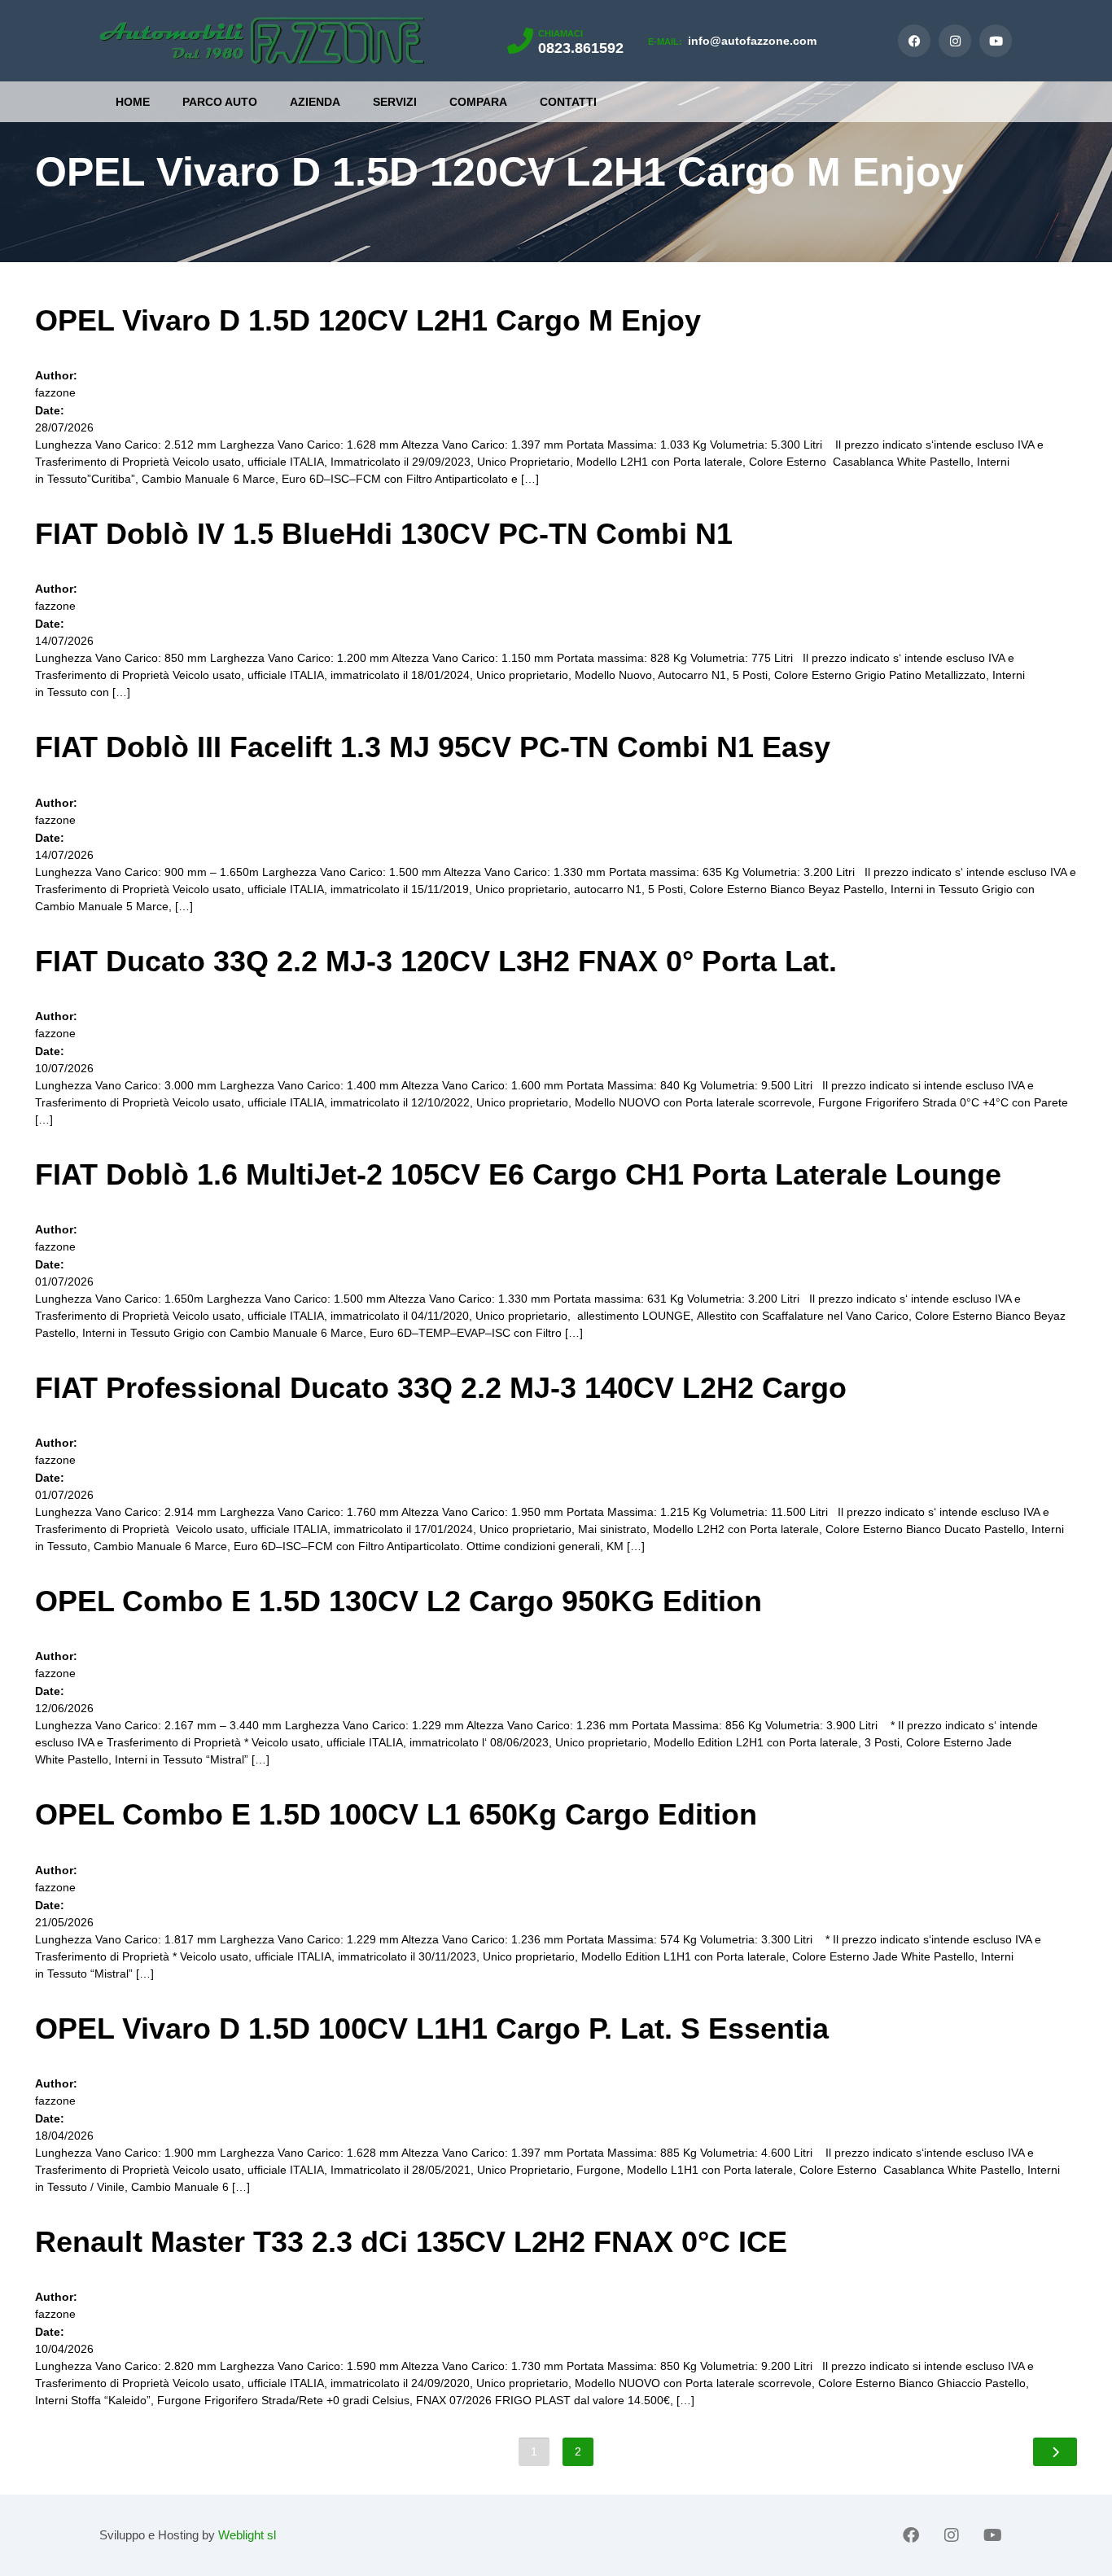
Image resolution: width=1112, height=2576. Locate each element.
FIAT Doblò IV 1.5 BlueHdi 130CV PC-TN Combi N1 (384, 534)
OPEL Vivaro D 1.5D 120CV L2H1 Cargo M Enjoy (368, 320)
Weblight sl (247, 2535)
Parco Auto (220, 102)
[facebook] (914, 41)
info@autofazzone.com (732, 41)
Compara (478, 102)
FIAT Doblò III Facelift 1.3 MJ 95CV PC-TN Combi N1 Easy (433, 747)
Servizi (395, 102)
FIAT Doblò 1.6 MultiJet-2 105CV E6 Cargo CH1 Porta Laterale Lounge (518, 1174)
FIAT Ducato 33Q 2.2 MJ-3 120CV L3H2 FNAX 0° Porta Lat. (436, 961)
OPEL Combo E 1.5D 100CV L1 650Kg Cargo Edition (396, 1814)
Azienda (315, 102)
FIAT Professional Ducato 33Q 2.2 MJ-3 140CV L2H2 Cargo (441, 1388)
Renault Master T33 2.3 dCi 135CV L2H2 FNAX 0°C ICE (411, 2242)
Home (133, 102)
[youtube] (996, 41)
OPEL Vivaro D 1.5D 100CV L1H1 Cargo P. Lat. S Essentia (432, 2028)
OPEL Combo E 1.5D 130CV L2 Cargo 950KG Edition (398, 1601)
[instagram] (955, 41)
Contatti (568, 102)
